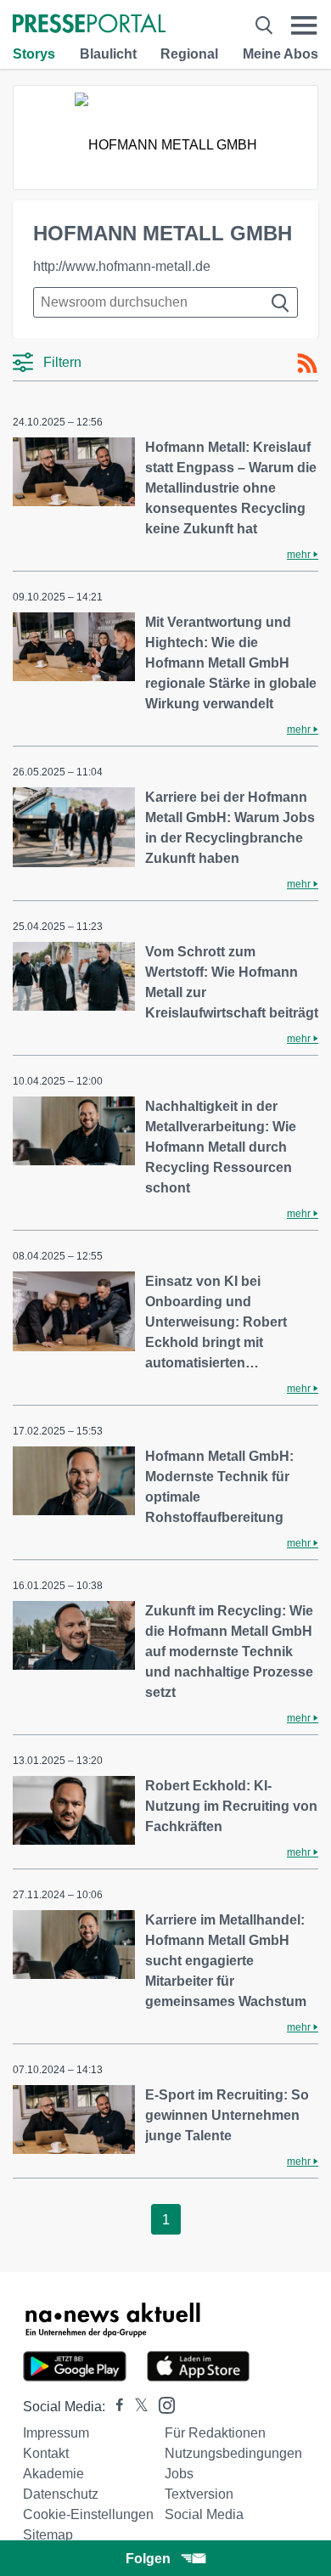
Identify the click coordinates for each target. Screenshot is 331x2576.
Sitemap (48, 2535)
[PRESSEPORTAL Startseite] (89, 25)
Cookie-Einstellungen (88, 2514)
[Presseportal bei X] (136, 2407)
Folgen (148, 2559)
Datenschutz (61, 2494)
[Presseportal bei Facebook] (115, 2407)
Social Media (204, 2514)
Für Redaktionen (215, 2433)
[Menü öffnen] (304, 25)
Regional (189, 54)
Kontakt (46, 2453)
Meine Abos (281, 54)
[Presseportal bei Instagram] (162, 2404)
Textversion (199, 2494)
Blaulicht (108, 54)
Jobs (179, 2474)
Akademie (53, 2474)
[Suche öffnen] (264, 25)
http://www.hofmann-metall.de (122, 266)
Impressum (56, 2433)
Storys (34, 54)
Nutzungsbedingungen (233, 2453)
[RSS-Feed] (307, 364)
